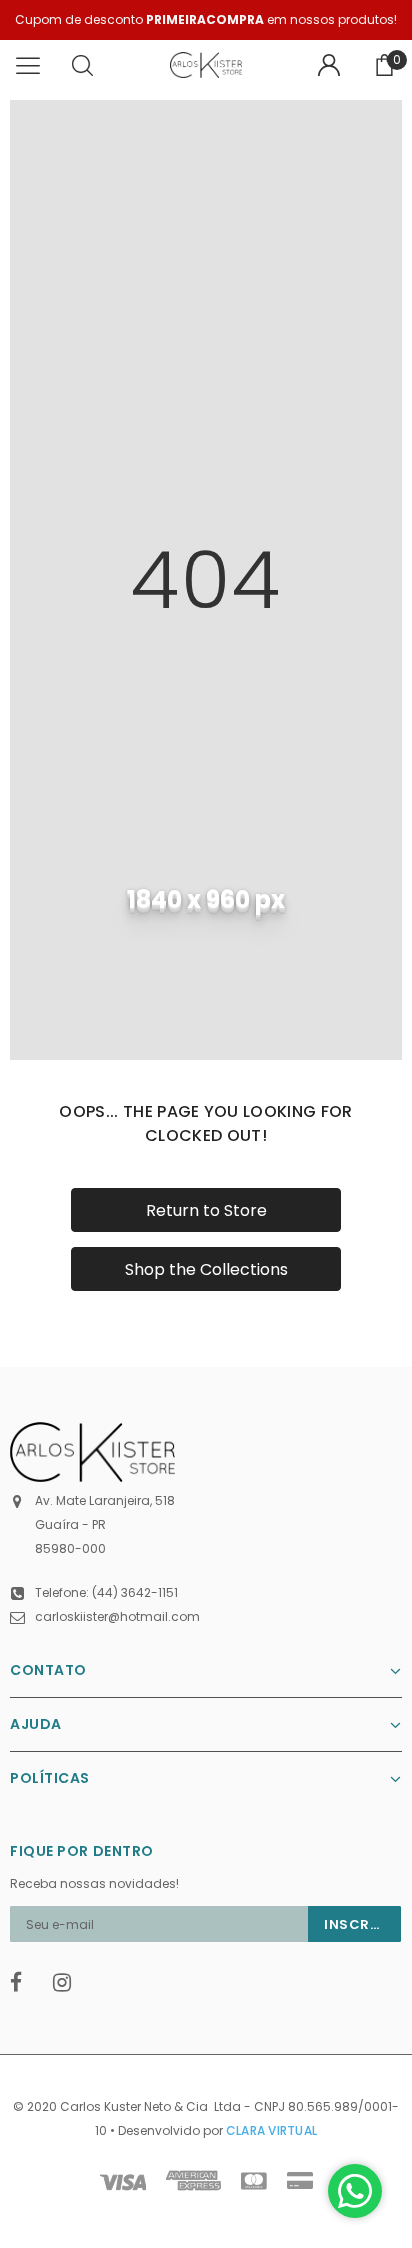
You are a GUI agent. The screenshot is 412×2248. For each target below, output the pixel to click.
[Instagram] (68, 1983)
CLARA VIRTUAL (271, 2130)
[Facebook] (25, 1983)
